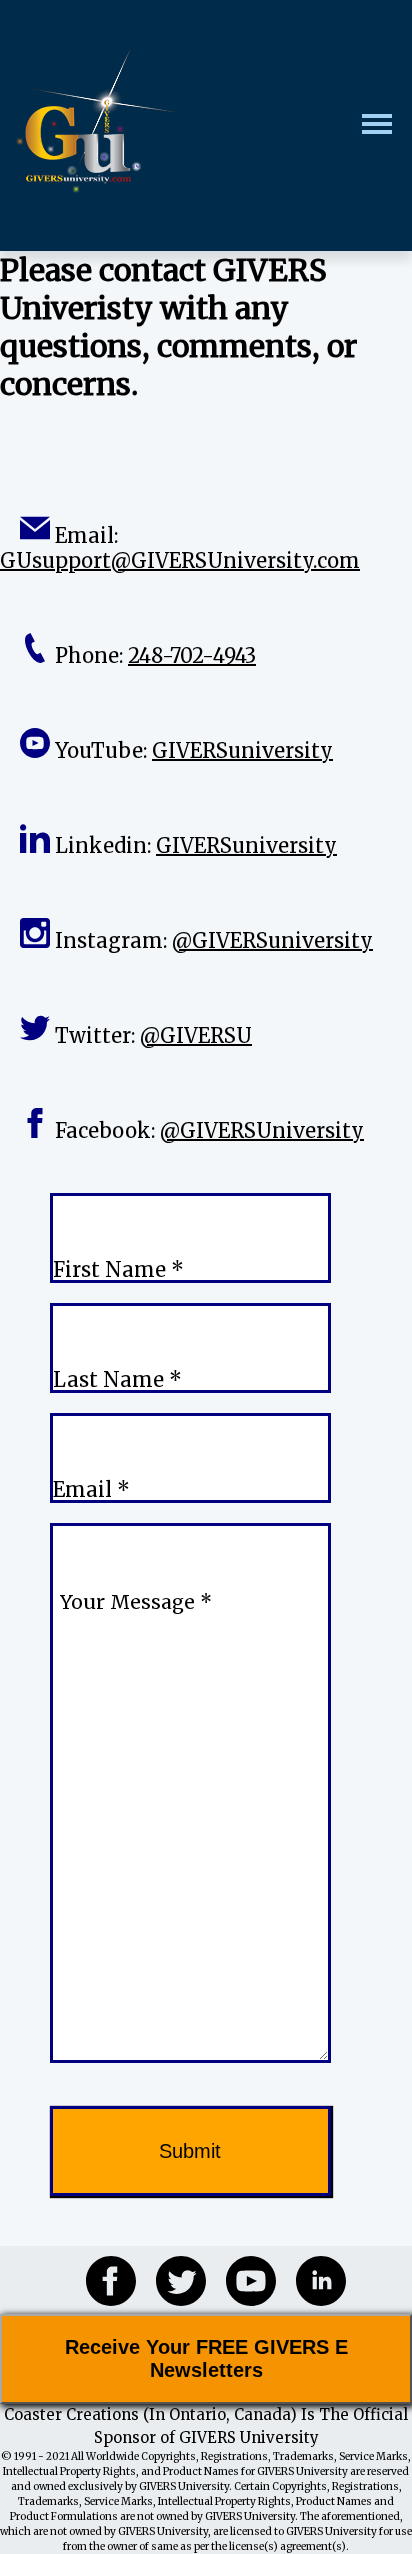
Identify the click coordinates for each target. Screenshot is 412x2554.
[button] (387, 126)
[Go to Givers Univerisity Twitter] (171, 2280)
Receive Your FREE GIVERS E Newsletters (206, 2358)
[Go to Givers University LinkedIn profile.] (311, 2280)
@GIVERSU (196, 1035)
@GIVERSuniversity (272, 940)
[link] (95, 122)
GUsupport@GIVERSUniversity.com (180, 560)
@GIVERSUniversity (262, 1130)
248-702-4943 (192, 655)
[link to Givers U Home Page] (95, 125)
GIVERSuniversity (242, 750)
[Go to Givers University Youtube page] (241, 2280)
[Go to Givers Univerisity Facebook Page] (101, 2280)
